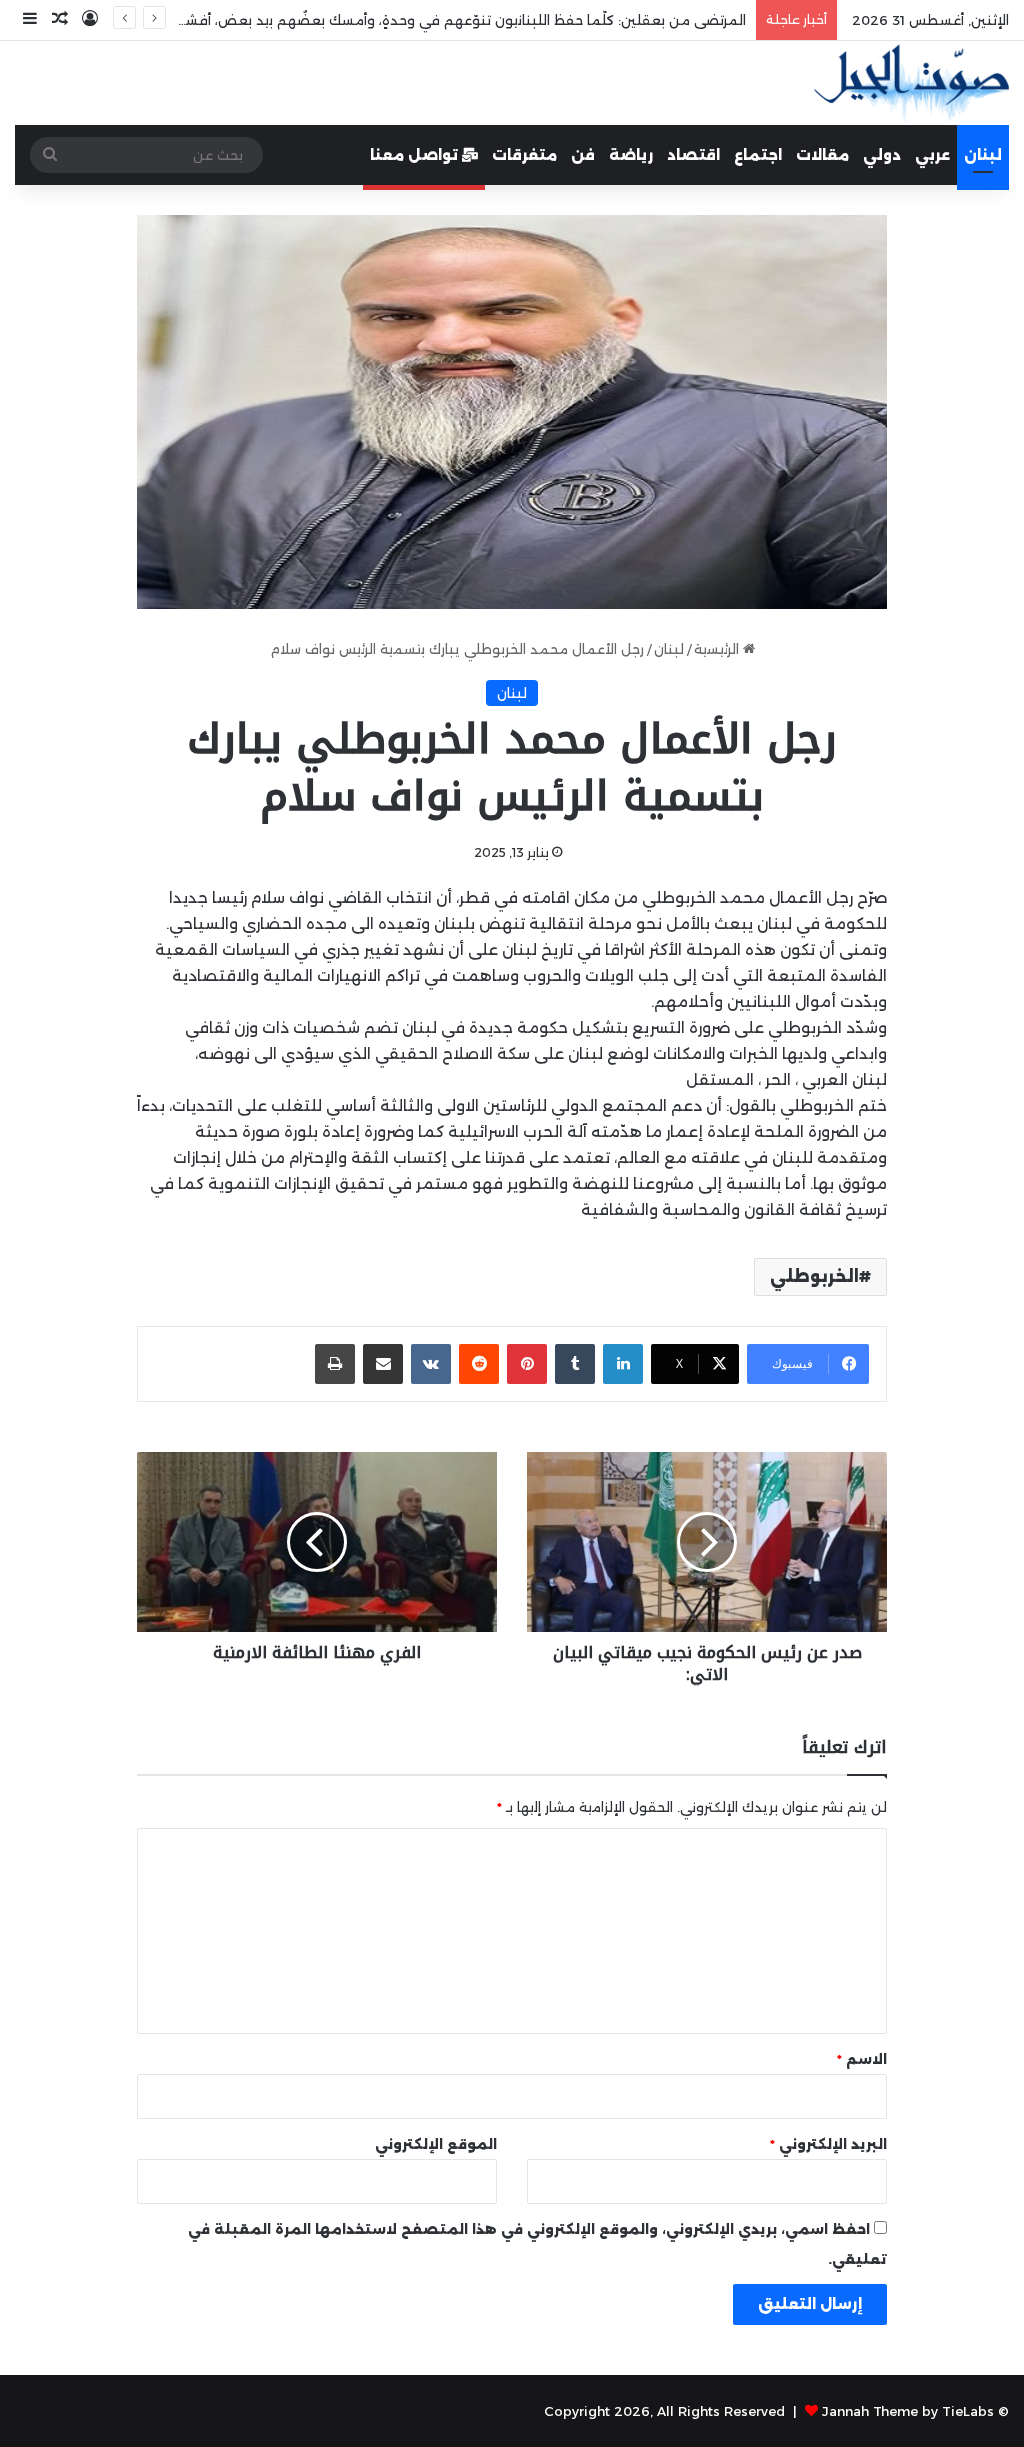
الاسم (862, 2059)
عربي (932, 155)
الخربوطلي (814, 1276)
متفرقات (524, 155)
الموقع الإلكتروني (436, 2144)
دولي (882, 155)
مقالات (822, 155)
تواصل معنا (416, 155)
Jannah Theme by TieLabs (908, 2411)
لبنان (983, 155)
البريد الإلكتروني (828, 2144)
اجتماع (758, 155)
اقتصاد (693, 155)
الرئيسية (718, 649)
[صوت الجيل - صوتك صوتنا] (911, 83)
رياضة (631, 155)
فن (583, 155)
